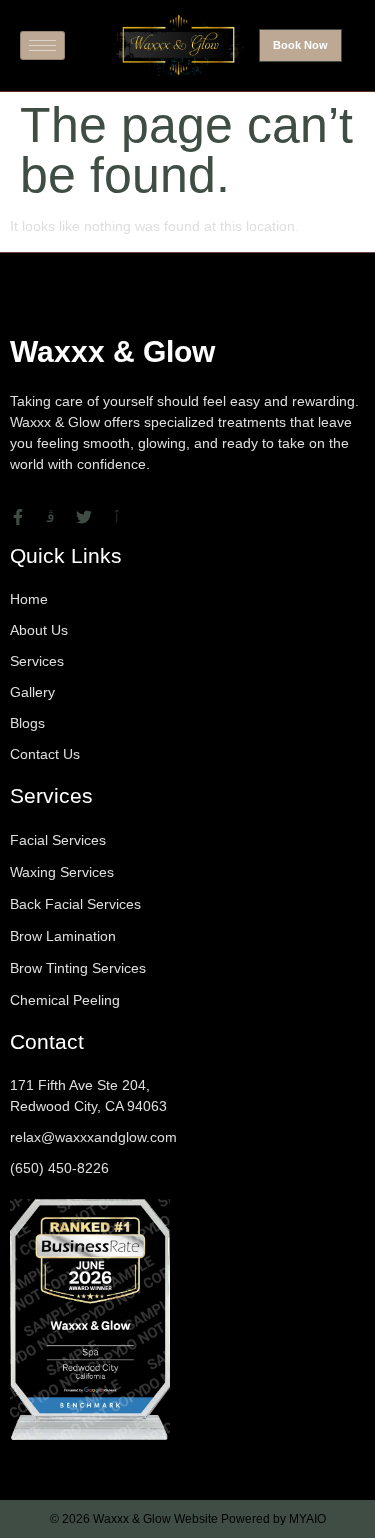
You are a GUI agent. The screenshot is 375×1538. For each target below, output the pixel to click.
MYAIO (307, 1519)
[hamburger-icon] (42, 45)
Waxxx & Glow (112, 351)
